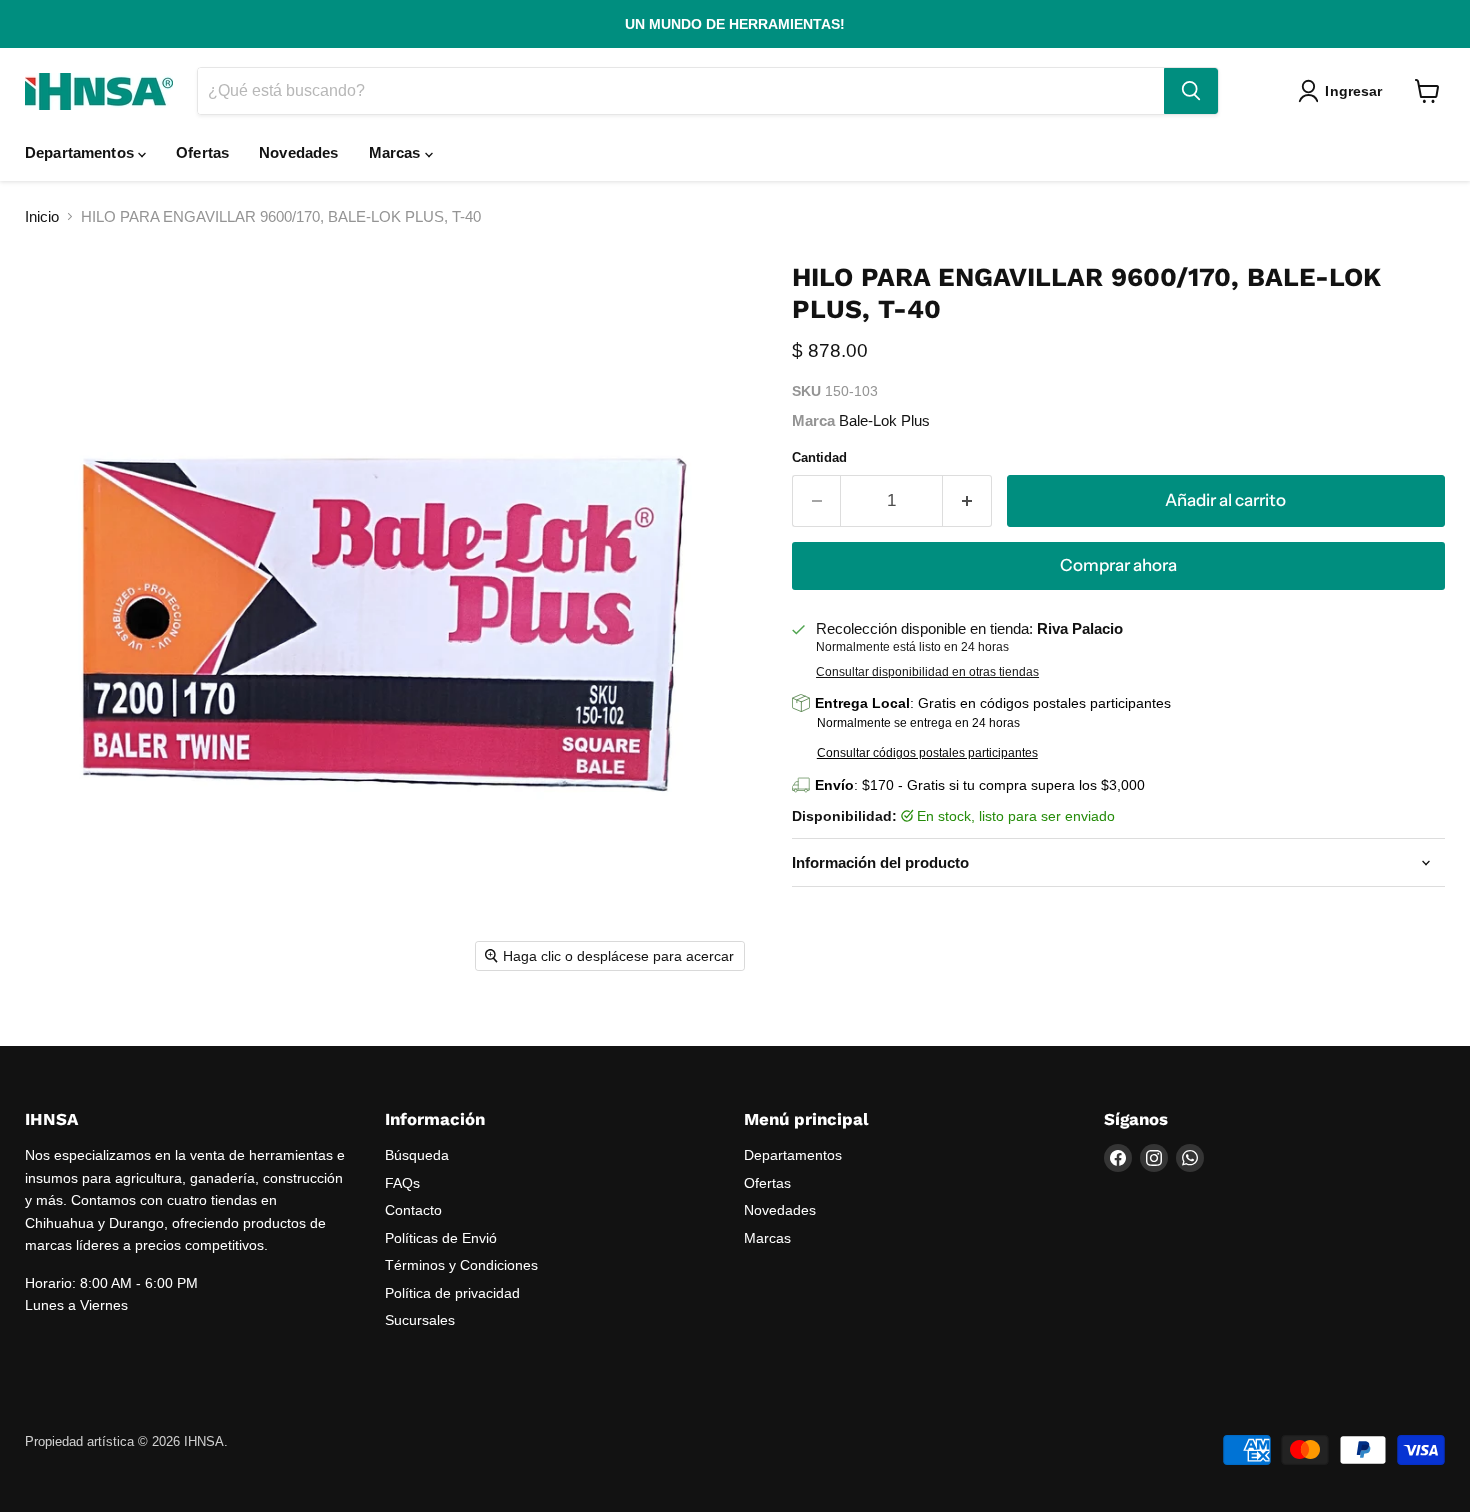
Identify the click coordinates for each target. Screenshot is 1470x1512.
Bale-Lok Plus (884, 420)
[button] (1344, 91)
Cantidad (819, 457)
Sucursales (420, 1320)
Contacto (413, 1210)
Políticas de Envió (441, 1238)
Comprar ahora (1118, 565)
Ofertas (202, 152)
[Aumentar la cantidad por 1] (967, 500)
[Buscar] (1191, 91)
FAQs (402, 1183)
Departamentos (81, 152)
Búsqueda (417, 1155)
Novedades (298, 152)
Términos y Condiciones (461, 1265)
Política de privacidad (452, 1293)
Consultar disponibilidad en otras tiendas (927, 672)
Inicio (42, 216)
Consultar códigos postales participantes (927, 753)
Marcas (397, 152)
